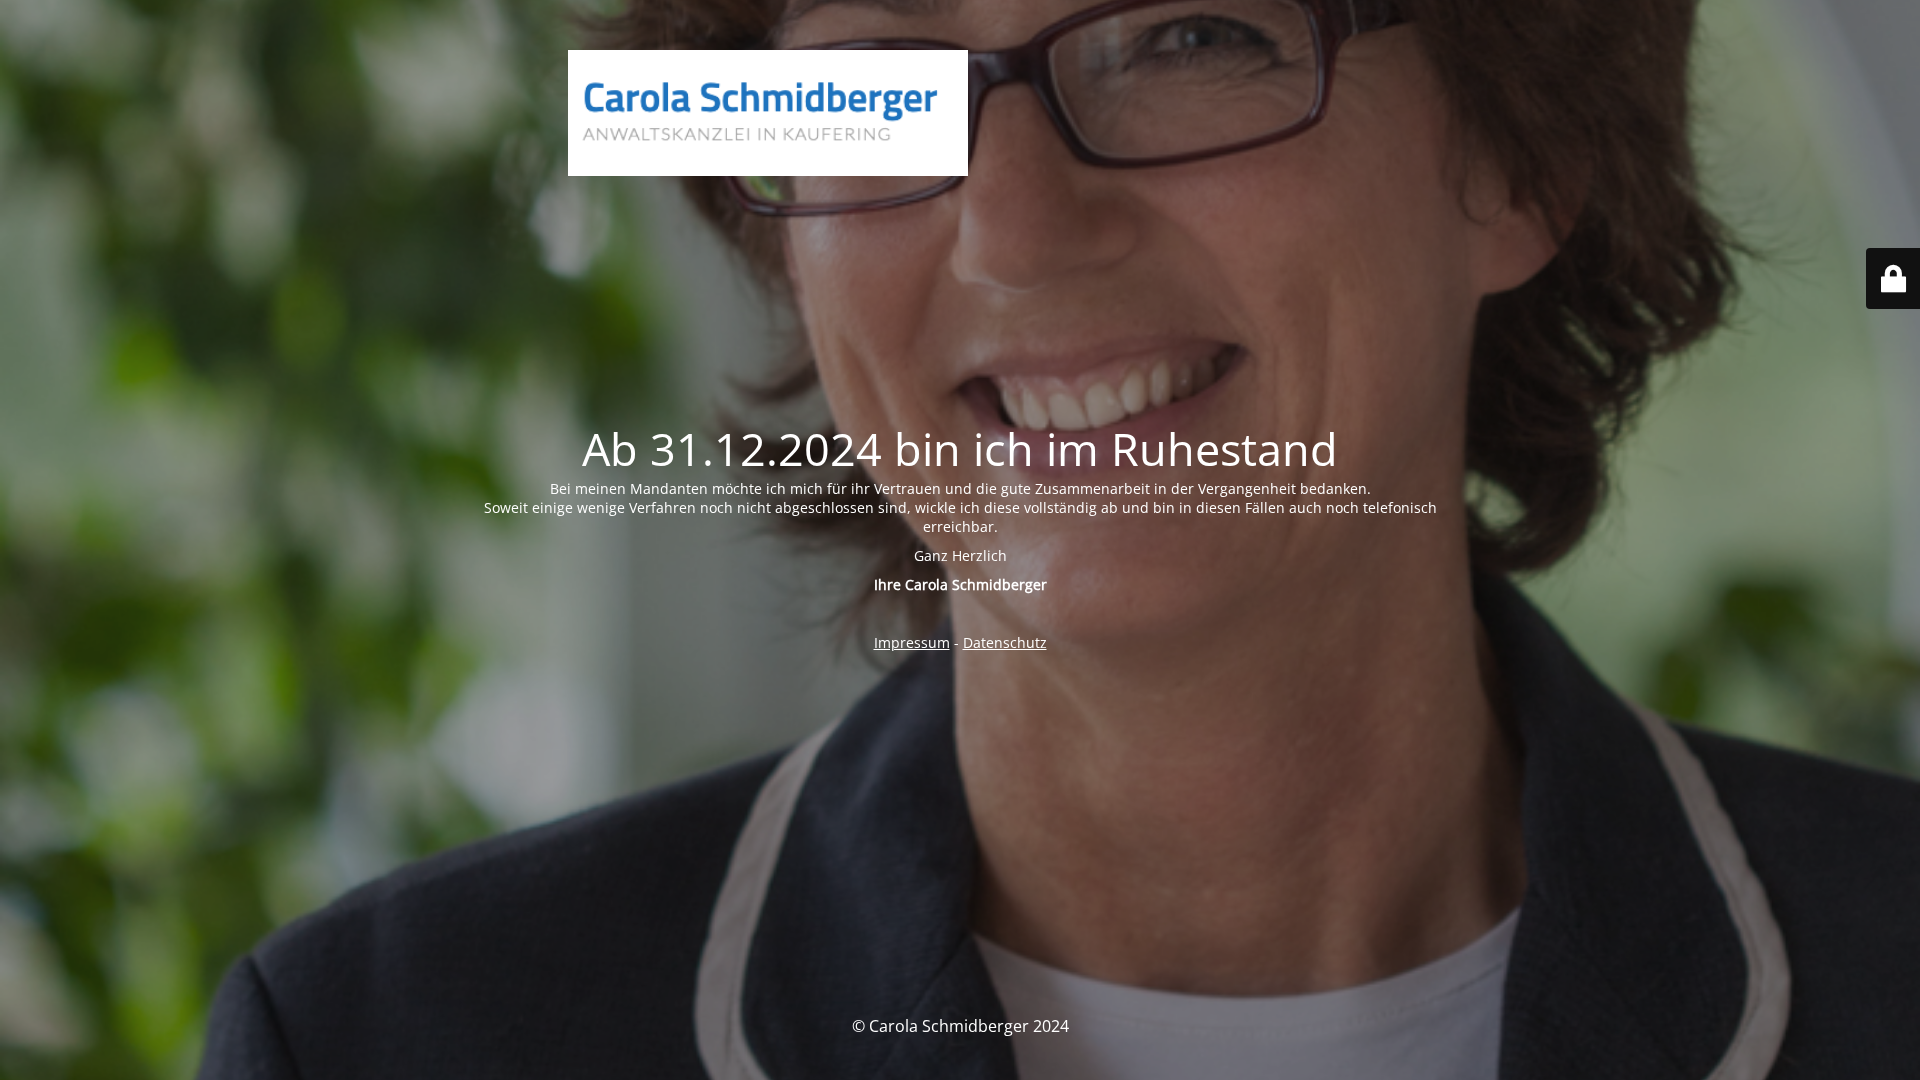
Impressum (912, 642)
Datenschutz (1005, 642)
